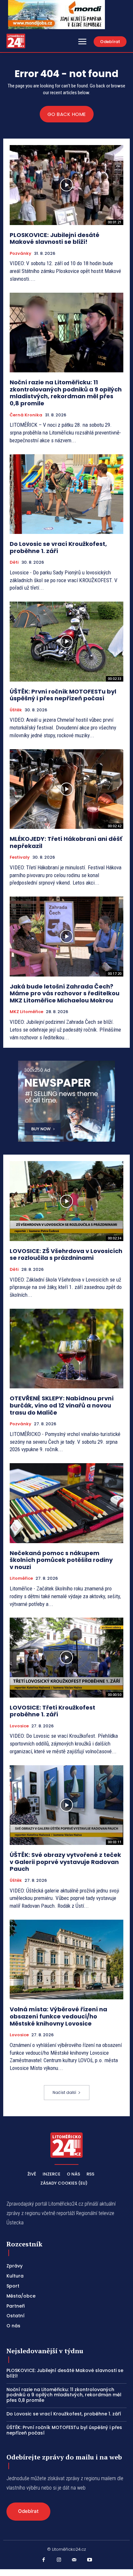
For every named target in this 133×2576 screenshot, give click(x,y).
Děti (14, 562)
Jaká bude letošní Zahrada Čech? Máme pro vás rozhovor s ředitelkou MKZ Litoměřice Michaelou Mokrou (65, 993)
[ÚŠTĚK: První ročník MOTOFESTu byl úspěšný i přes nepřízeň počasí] (66, 641)
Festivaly (20, 857)
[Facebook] (44, 2560)
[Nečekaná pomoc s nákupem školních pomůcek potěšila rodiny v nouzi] (66, 1503)
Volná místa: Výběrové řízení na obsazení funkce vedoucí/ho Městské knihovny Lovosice (58, 2016)
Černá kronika (26, 415)
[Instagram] (59, 2560)
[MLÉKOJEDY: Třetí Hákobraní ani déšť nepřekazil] (66, 789)
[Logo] (16, 41)
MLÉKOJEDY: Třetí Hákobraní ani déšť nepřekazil (66, 842)
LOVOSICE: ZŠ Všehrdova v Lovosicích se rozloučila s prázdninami (66, 1254)
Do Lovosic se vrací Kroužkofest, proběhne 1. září (58, 547)
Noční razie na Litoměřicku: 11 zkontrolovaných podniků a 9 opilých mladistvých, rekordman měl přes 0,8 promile (66, 393)
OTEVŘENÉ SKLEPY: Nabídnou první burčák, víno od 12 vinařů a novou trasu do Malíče (62, 1405)
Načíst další (64, 2092)
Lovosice (19, 1726)
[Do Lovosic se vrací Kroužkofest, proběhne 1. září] (66, 494)
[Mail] (74, 2560)
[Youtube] (90, 2560)
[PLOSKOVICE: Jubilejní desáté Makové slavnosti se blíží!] (66, 185)
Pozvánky (20, 254)
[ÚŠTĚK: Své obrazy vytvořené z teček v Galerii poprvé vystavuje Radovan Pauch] (66, 1805)
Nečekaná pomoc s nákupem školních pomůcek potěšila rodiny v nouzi (61, 1560)
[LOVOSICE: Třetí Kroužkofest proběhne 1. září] (66, 1657)
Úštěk (16, 710)
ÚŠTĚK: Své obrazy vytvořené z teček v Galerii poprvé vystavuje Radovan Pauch (65, 1862)
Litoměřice (21, 1578)
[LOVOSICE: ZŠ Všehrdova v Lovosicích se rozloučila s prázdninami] (66, 1201)
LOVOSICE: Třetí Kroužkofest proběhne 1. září (52, 1711)
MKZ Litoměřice (26, 1012)
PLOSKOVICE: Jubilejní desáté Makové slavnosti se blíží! (55, 238)
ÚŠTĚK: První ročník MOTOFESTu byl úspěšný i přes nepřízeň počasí (63, 695)
